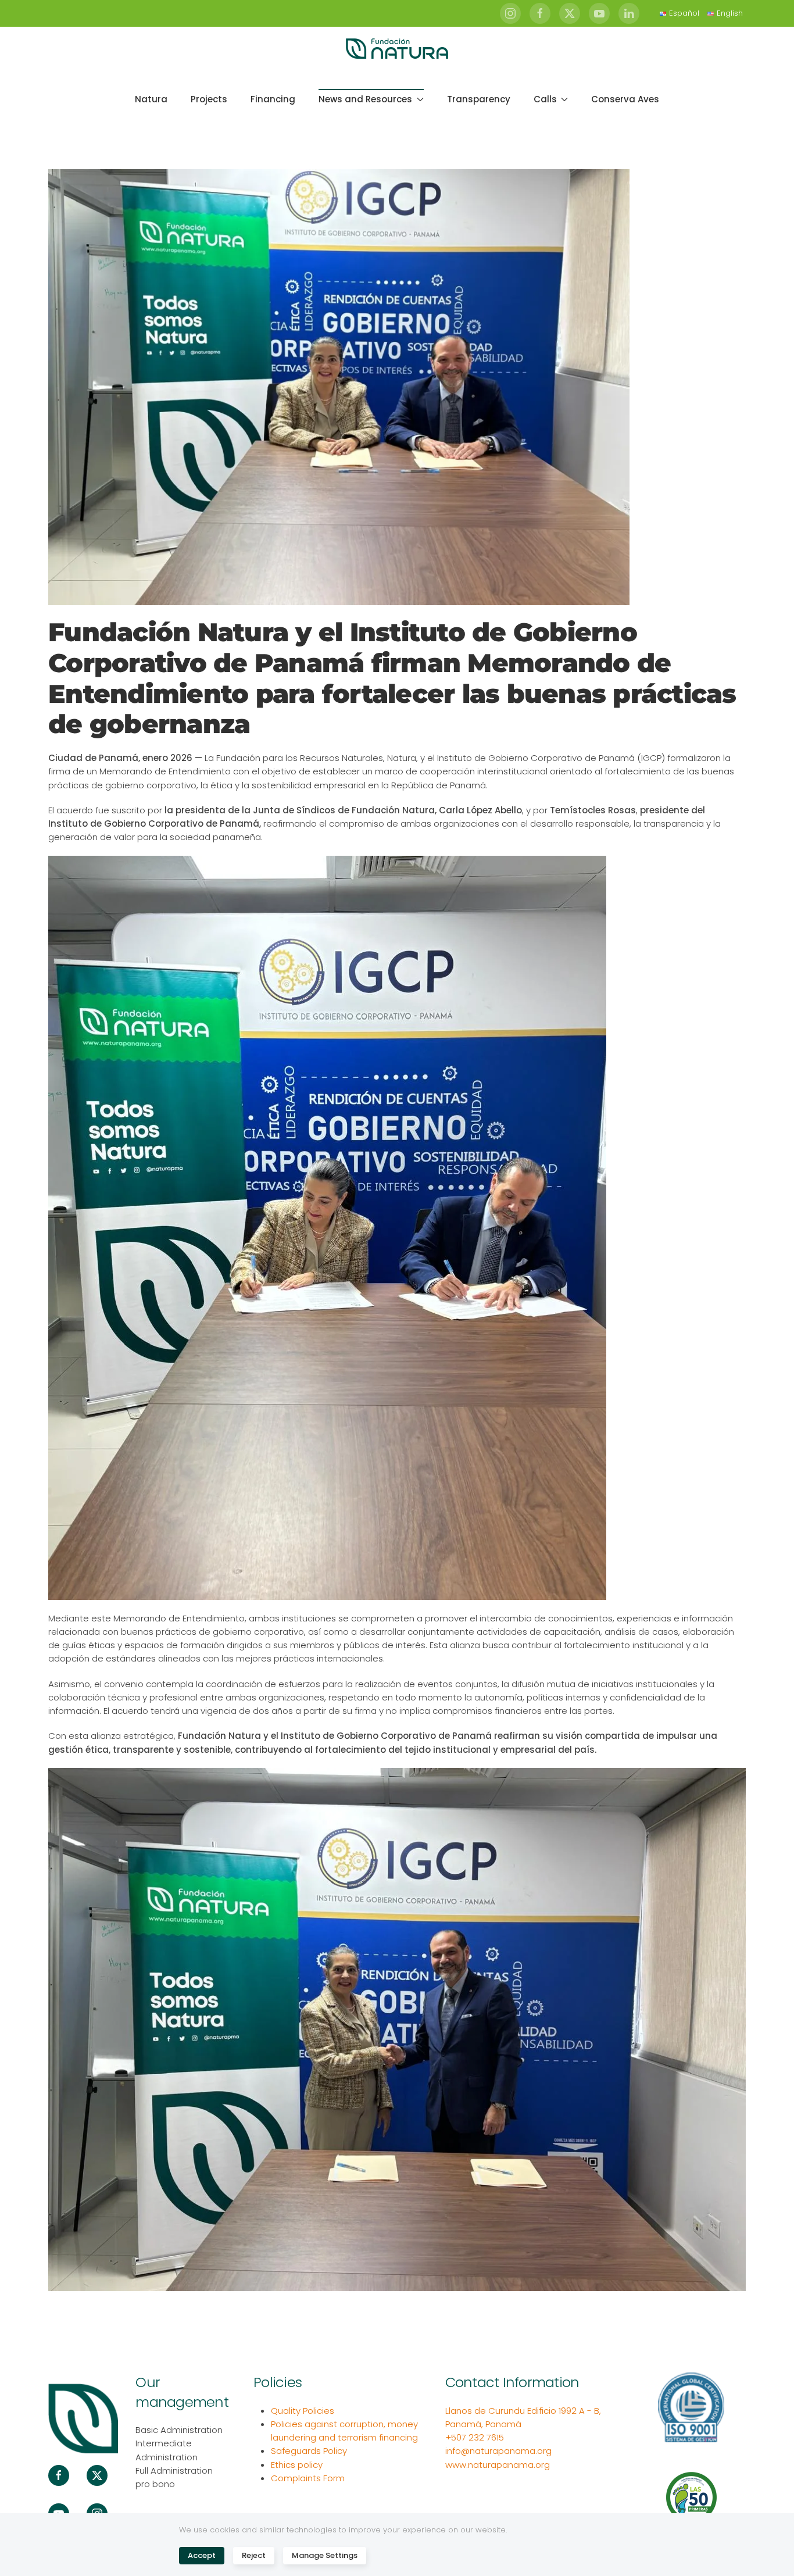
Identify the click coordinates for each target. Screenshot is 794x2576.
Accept (202, 2555)
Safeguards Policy (309, 2451)
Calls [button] (545, 99)
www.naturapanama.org (498, 2465)
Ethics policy (297, 2465)
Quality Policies (303, 2411)
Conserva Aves (625, 99)
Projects (209, 99)
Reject (254, 2555)
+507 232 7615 (475, 2437)
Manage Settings (325, 2555)
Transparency (479, 99)
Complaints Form (308, 2478)
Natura (151, 99)
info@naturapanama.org (498, 2451)
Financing (273, 99)
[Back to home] (397, 49)
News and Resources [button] (365, 99)
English (730, 13)
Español (684, 13)
